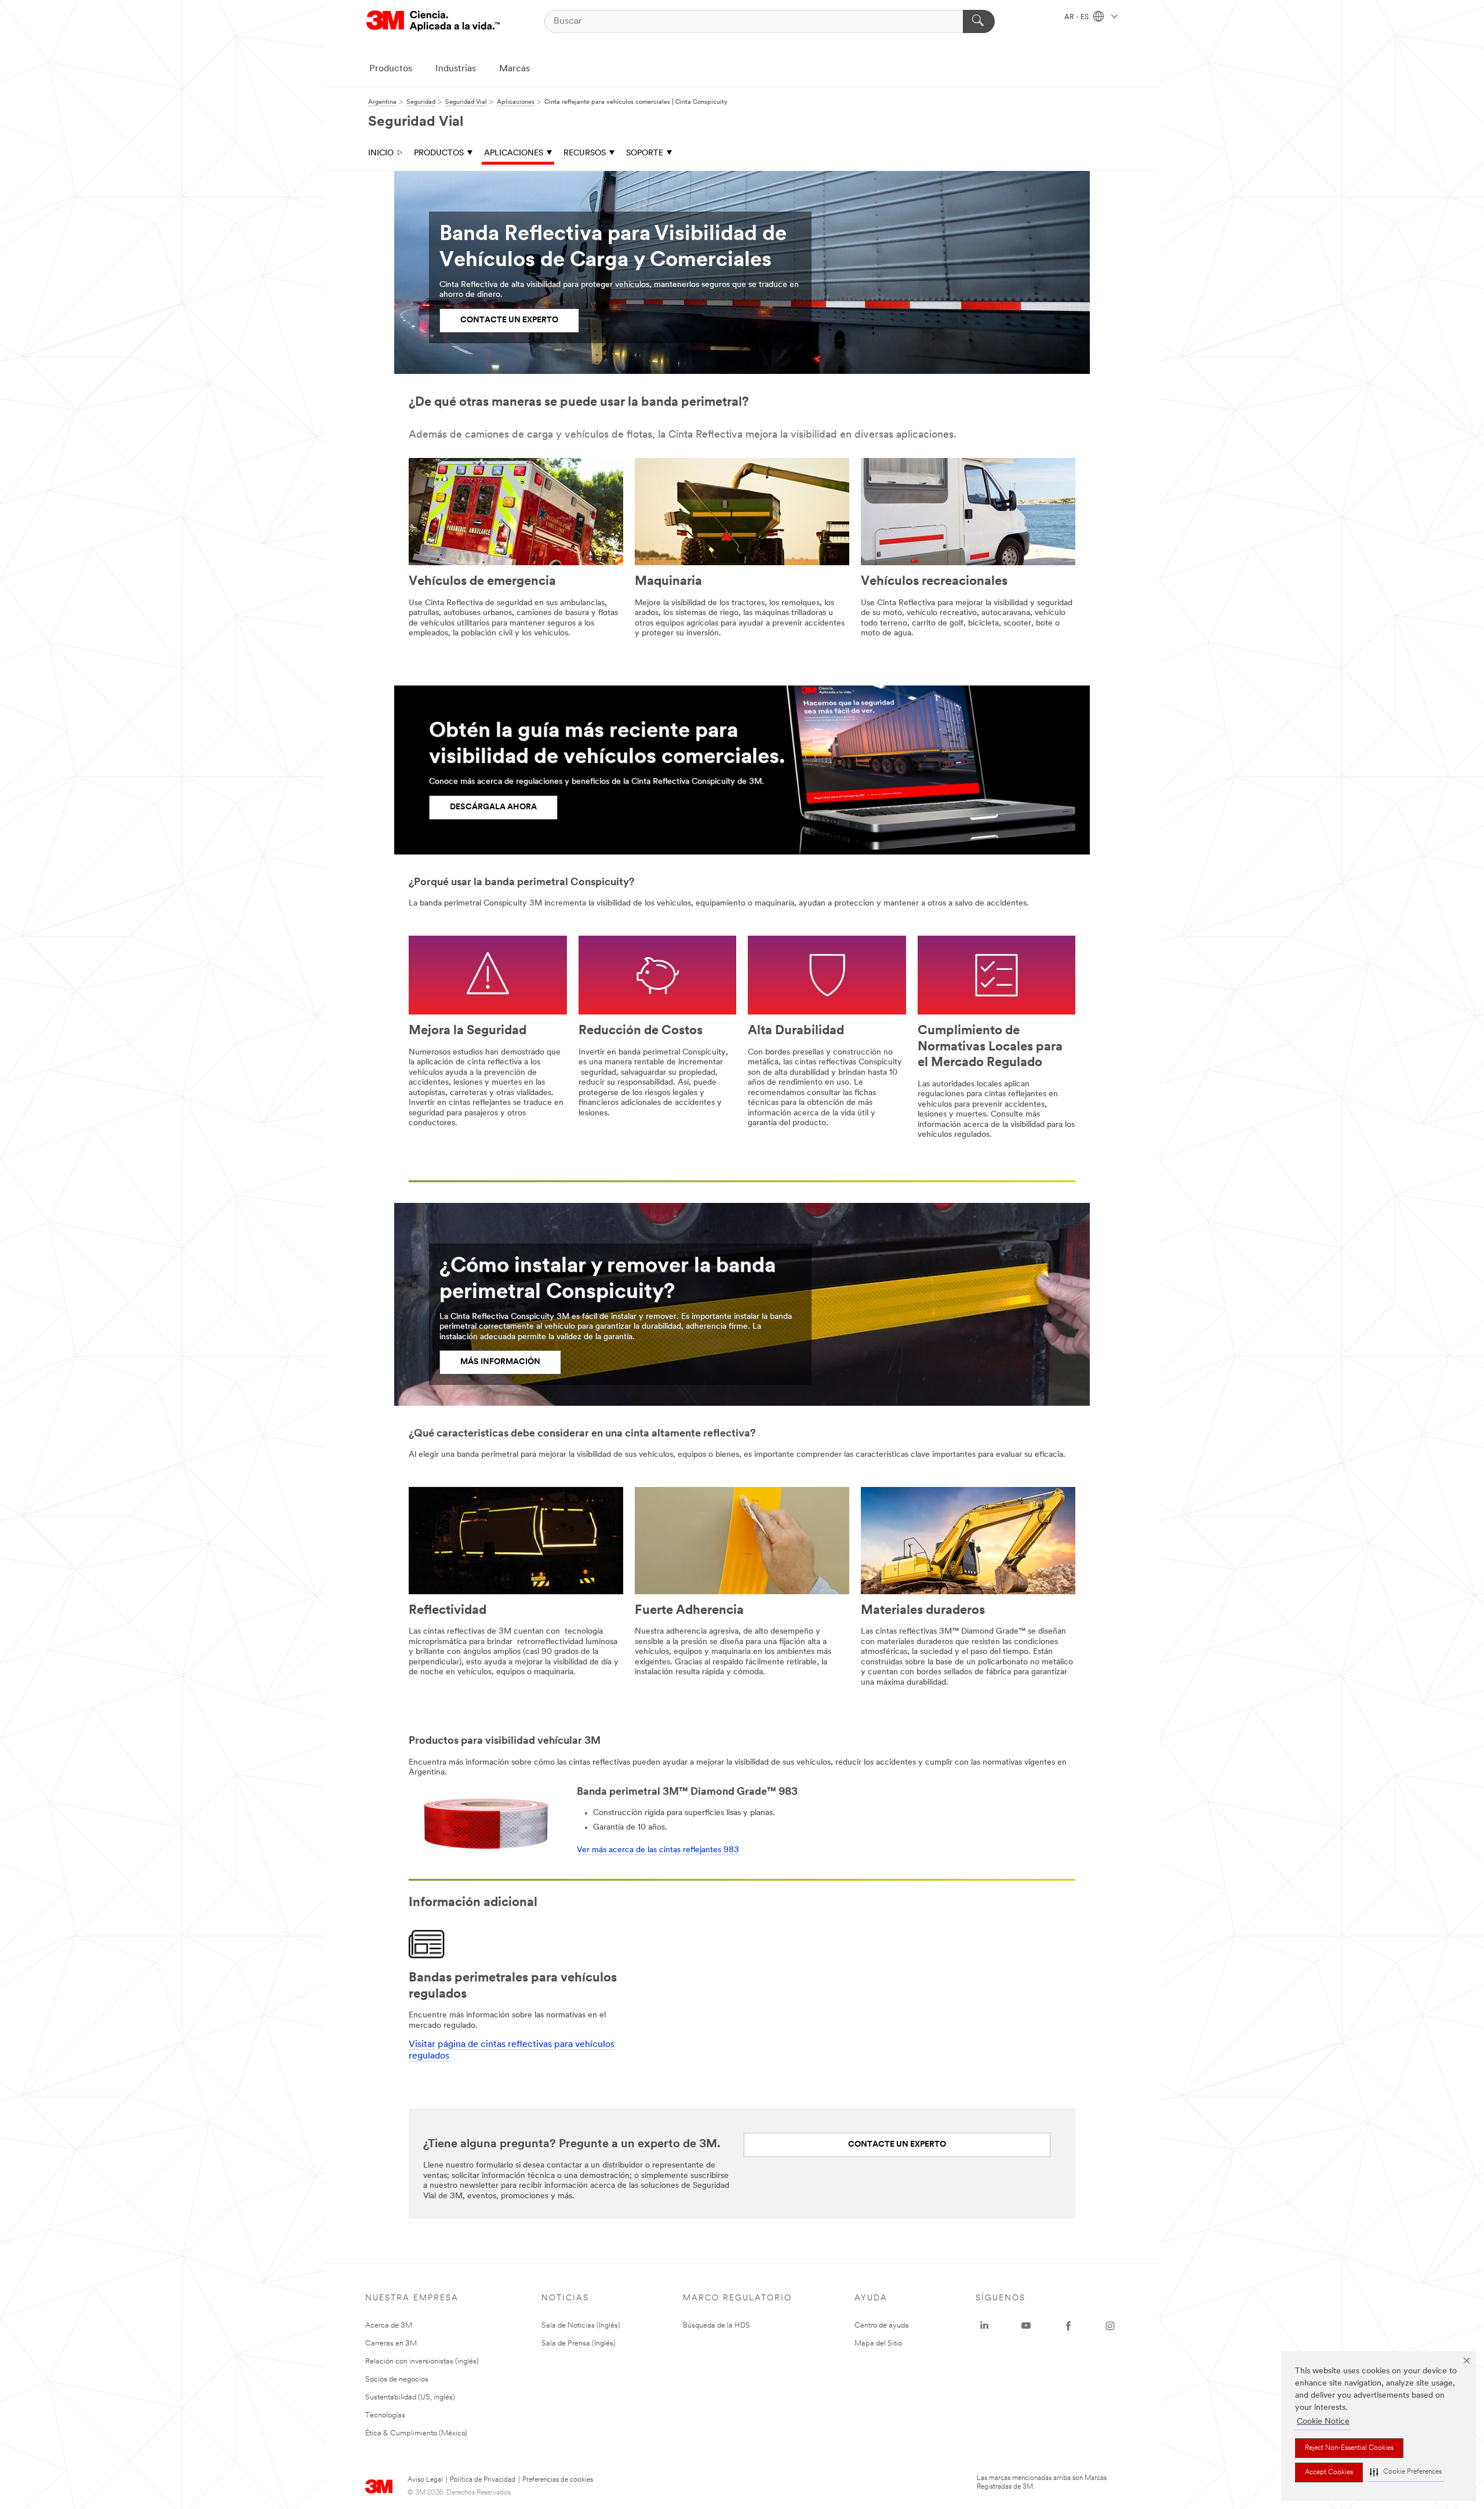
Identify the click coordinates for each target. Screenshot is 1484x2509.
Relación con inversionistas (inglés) (422, 2361)
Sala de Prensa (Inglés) (579, 2343)
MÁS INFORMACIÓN (500, 1362)
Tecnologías (385, 2415)
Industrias (456, 69)
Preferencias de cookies (558, 2480)
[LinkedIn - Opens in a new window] (984, 2326)
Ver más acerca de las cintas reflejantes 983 (658, 1850)
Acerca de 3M (389, 2326)
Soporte (645, 153)
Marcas (514, 69)
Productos (391, 69)
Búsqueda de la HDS (716, 2326)
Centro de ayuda (882, 2326)
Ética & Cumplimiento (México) (416, 2433)
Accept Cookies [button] (1329, 2472)
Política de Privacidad (483, 2480)
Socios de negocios (397, 2379)
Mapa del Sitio (878, 2343)
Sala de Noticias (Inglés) (581, 2326)
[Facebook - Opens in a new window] (1068, 2326)
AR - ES (1077, 17)
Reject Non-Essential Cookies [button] (1349, 2448)
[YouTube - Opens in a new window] (1026, 2326)
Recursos (585, 153)
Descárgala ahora (493, 807)
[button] (1406, 2472)
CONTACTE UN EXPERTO (509, 320)
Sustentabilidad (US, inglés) (410, 2397)
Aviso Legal (425, 2480)
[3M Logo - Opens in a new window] (433, 21)
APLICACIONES (514, 153)
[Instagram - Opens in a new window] (1110, 2326)
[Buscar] (979, 21)
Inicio (381, 153)
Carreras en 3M (391, 2343)
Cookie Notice (1323, 2422)
